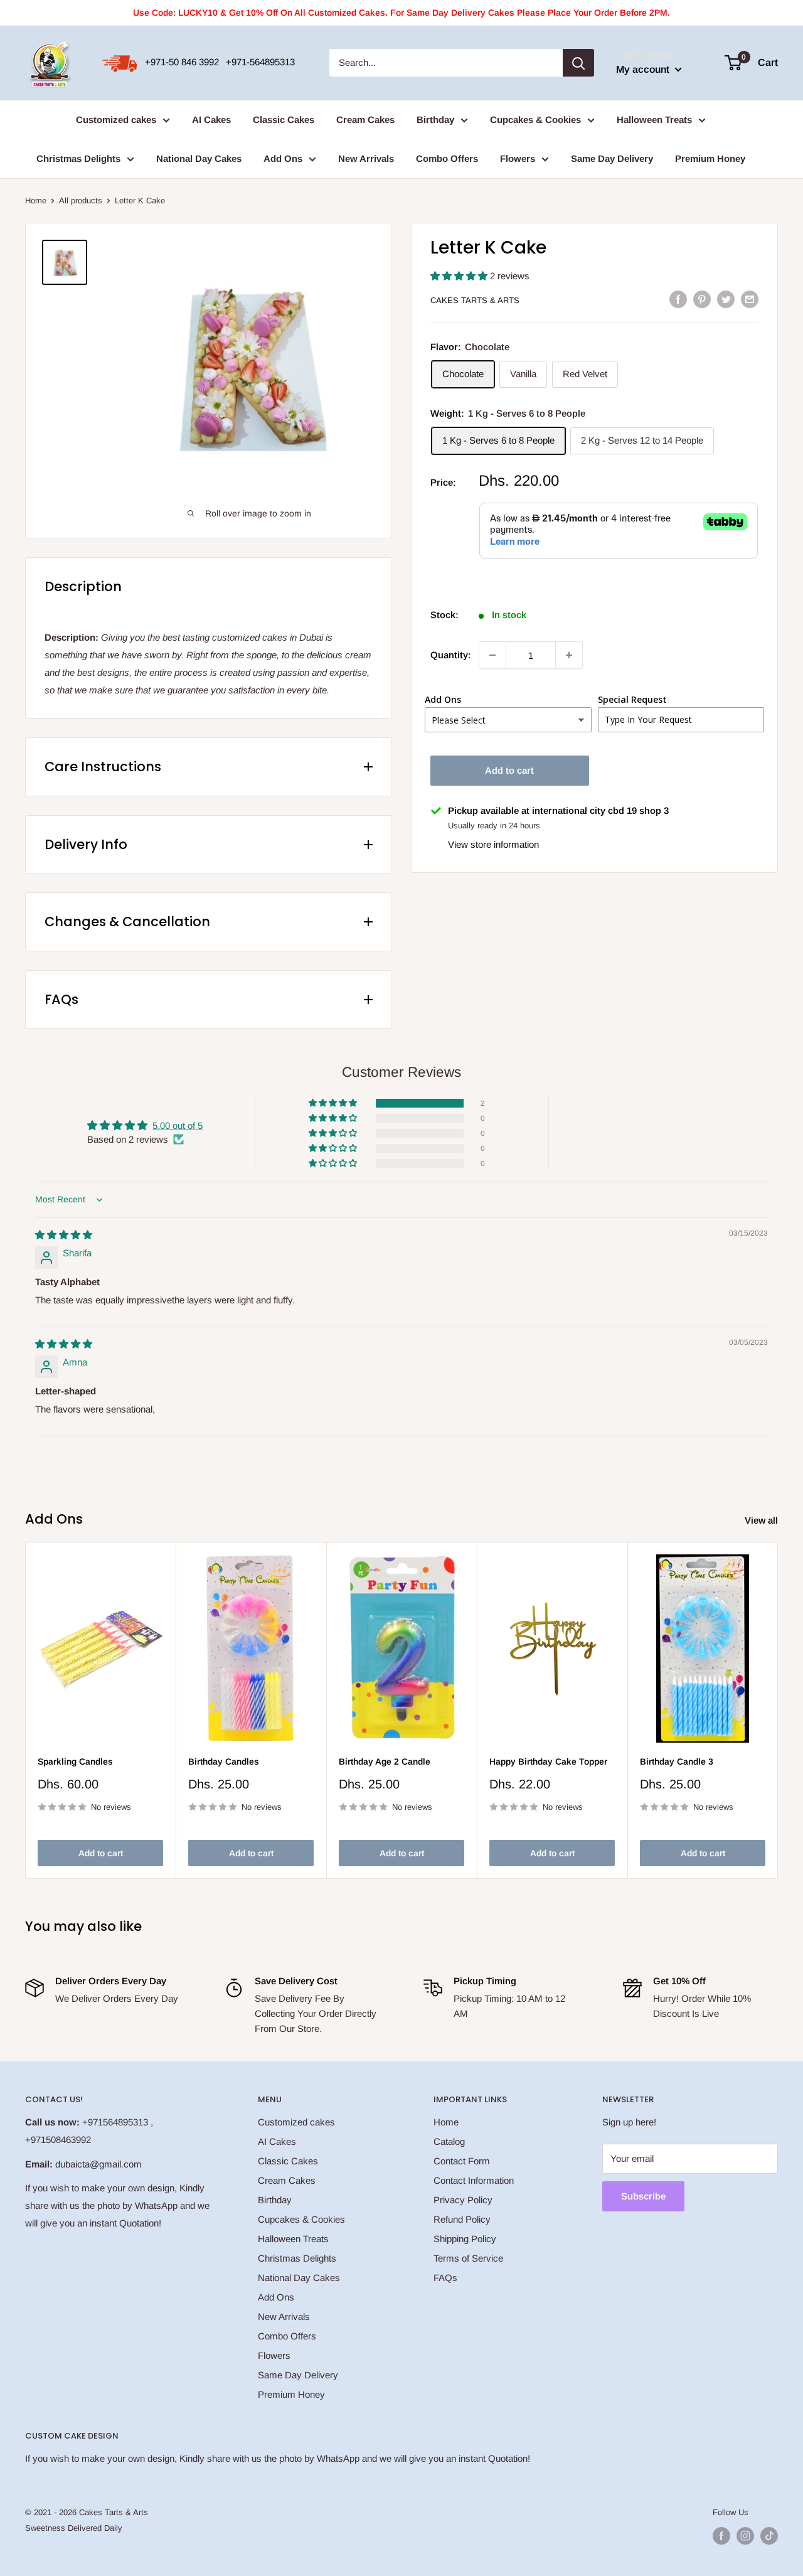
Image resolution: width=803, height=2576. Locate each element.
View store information (493, 844)
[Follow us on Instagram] (745, 2536)
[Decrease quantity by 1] (492, 655)
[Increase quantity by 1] (569, 655)
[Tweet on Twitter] (726, 299)
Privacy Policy (463, 2200)
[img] (64, 1235)
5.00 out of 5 (178, 1125)
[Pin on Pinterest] (702, 299)
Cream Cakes (365, 120)
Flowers (518, 158)
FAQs (445, 2278)
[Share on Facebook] (678, 299)
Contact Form (462, 2161)
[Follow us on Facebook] (721, 2536)
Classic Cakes (284, 120)
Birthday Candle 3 (677, 1761)
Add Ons (283, 158)
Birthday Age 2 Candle (385, 1761)
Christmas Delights (78, 158)
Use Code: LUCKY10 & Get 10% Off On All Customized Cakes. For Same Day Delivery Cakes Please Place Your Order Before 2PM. (401, 13)
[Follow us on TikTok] (769, 2536)
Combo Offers (447, 158)
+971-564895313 (260, 62)
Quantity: (451, 655)
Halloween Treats (654, 120)
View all (763, 1520)
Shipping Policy (465, 2239)
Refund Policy (462, 2219)
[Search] (578, 63)
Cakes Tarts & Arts (475, 300)
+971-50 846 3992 (182, 62)
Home (36, 200)
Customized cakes (116, 120)
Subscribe (643, 2196)
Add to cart (509, 770)
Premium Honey (710, 158)
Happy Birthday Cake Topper (548, 1761)
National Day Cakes (199, 158)
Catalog (449, 2141)
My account (644, 69)
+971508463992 (58, 2140)
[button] (460, 276)
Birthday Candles (224, 1761)
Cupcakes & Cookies (535, 120)
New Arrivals (366, 158)
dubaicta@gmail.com (98, 2164)
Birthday (435, 120)
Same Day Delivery (612, 158)
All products (81, 200)
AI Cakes (211, 120)
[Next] (778, 1710)
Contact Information (474, 2180)
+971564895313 (115, 2122)
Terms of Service (468, 2258)
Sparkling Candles (75, 1761)
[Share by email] (750, 299)
